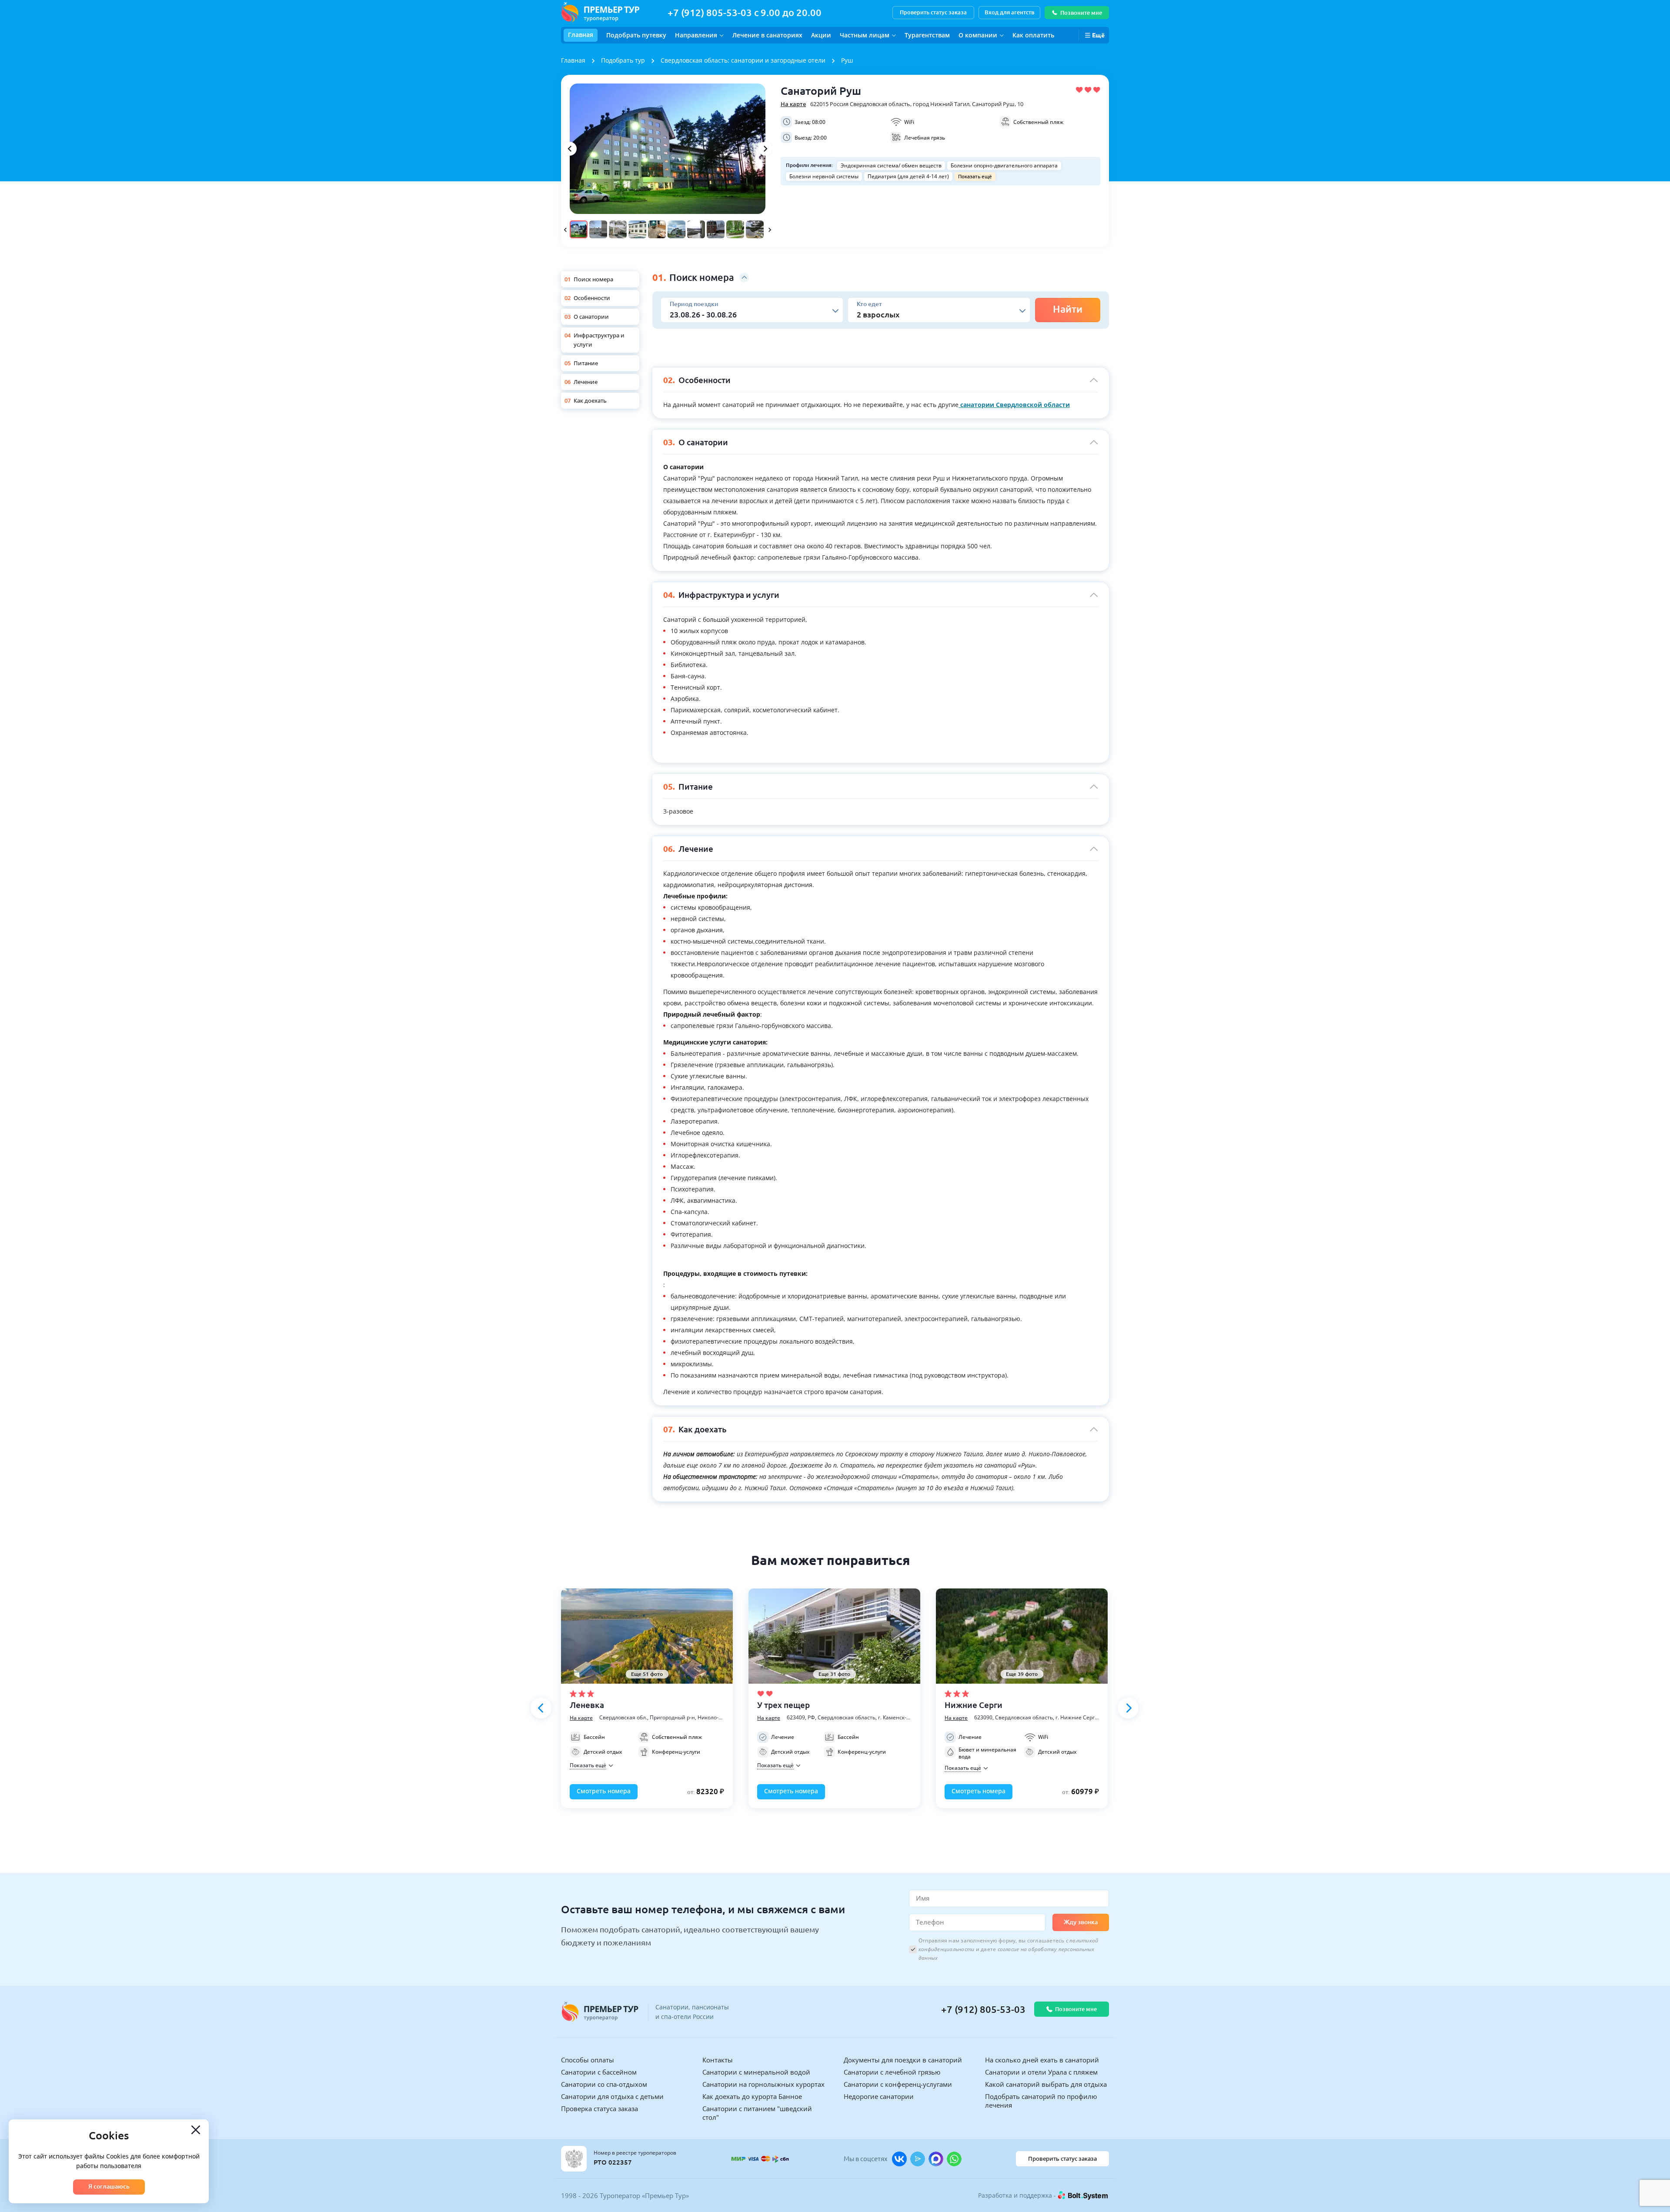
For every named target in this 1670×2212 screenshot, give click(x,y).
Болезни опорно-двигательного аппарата (1004, 165)
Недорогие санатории (879, 2096)
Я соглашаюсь (109, 2186)
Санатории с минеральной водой (756, 2072)
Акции (821, 35)
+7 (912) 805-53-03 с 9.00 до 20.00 (745, 12)
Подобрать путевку (636, 35)
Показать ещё (975, 176)
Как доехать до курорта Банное (752, 2096)
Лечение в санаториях (767, 35)
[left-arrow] (570, 149)
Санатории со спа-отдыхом (604, 2084)
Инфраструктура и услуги (599, 340)
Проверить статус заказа (933, 12)
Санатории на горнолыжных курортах (763, 2084)
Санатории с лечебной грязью (892, 2072)
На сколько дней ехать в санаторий (1042, 2060)
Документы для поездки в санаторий (903, 2060)
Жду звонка (1081, 1922)
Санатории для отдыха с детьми (612, 2096)
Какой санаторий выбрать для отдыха (1046, 2084)
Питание (586, 363)
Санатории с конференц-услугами (898, 2084)
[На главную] (600, 12)
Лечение (586, 382)
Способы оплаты (588, 2060)
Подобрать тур (623, 60)
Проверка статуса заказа (600, 2109)
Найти (1068, 309)
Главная (581, 35)
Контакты (718, 2060)
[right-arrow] (765, 149)
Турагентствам (927, 35)
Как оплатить (1033, 35)
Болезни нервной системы (824, 176)
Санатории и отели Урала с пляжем (1041, 2072)
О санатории (591, 317)
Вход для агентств (1009, 12)
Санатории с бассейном (599, 2072)
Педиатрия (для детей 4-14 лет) (908, 176)
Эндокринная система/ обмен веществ (891, 165)
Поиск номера (593, 279)
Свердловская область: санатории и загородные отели (743, 60)
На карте (793, 104)
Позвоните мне (1081, 13)
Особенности (592, 298)
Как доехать (590, 400)
